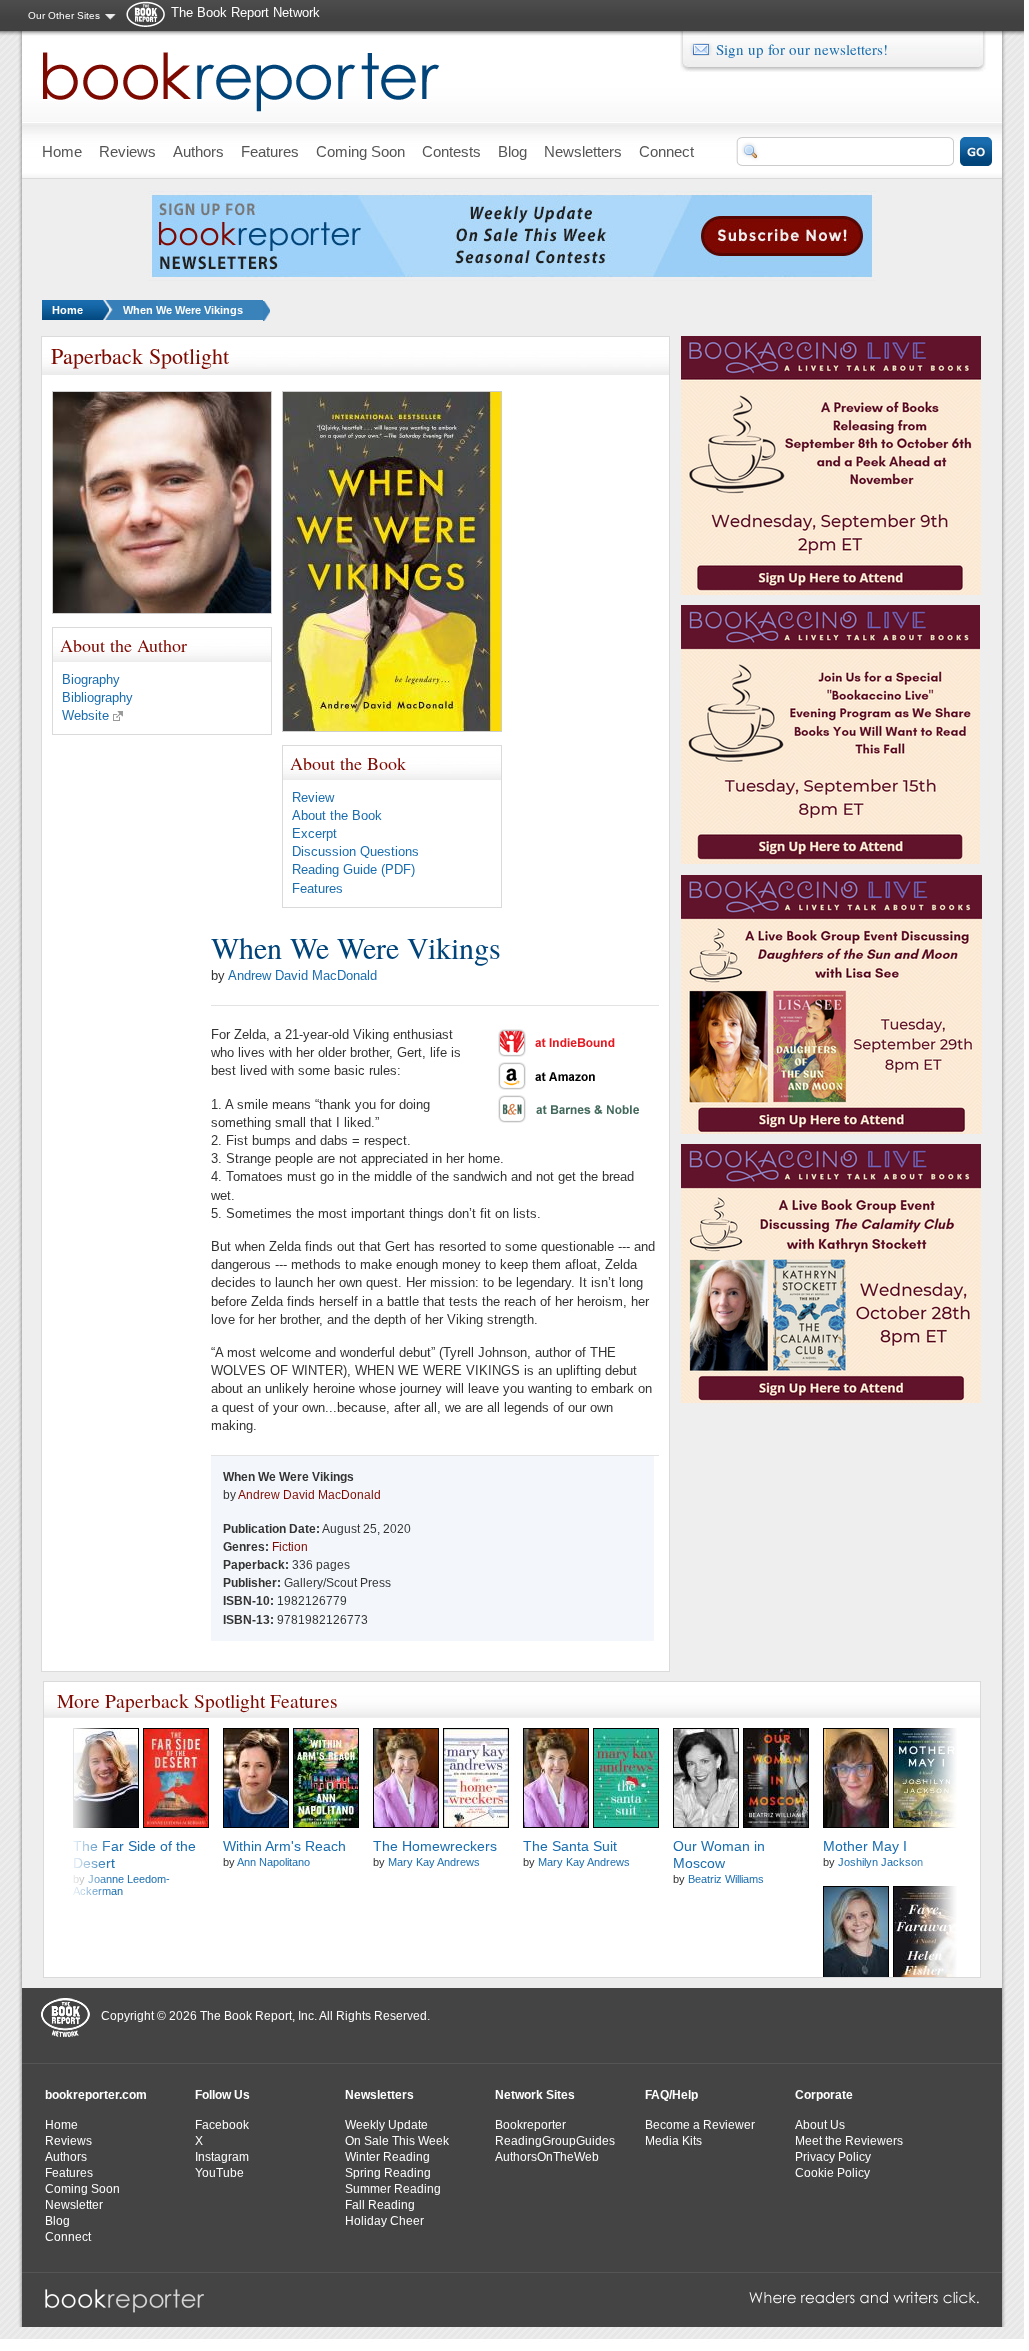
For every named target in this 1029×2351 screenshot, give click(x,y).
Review (313, 797)
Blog (57, 2221)
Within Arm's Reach (284, 1846)
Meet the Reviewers (849, 2141)
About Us (820, 2125)
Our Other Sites (64, 15)
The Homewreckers (435, 1846)
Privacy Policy (833, 2157)
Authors (66, 2157)
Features (317, 888)
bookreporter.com (96, 2095)
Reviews (68, 2141)
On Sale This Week (397, 2141)
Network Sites (535, 2095)
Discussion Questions (355, 851)
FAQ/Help (671, 2095)
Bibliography (97, 697)
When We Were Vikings (183, 310)
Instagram (222, 2157)
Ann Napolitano (273, 1862)
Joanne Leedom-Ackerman (121, 1885)
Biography (91, 679)
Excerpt (314, 833)
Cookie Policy (832, 2173)
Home (67, 310)
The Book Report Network (245, 12)
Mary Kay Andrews (434, 1862)
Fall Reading (380, 2205)
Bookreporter (530, 2125)
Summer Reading (393, 2189)
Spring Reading (388, 2173)
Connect (68, 2237)
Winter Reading (387, 2157)
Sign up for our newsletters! (802, 49)
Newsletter (74, 2205)
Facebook (222, 2125)
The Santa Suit (570, 1846)
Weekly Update (386, 2125)
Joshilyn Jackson (880, 1862)
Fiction (290, 1547)
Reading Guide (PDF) (353, 869)
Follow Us (222, 2095)
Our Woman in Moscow (719, 1854)
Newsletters (379, 2095)
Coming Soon (82, 2189)
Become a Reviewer (700, 2125)
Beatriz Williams (726, 1879)
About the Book (337, 815)
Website (85, 715)
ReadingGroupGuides (555, 2141)
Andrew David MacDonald (302, 975)
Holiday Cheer (384, 2221)
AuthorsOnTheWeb (547, 2157)
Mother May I (865, 1846)
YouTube (219, 2173)
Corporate (824, 2095)
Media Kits (673, 2141)
